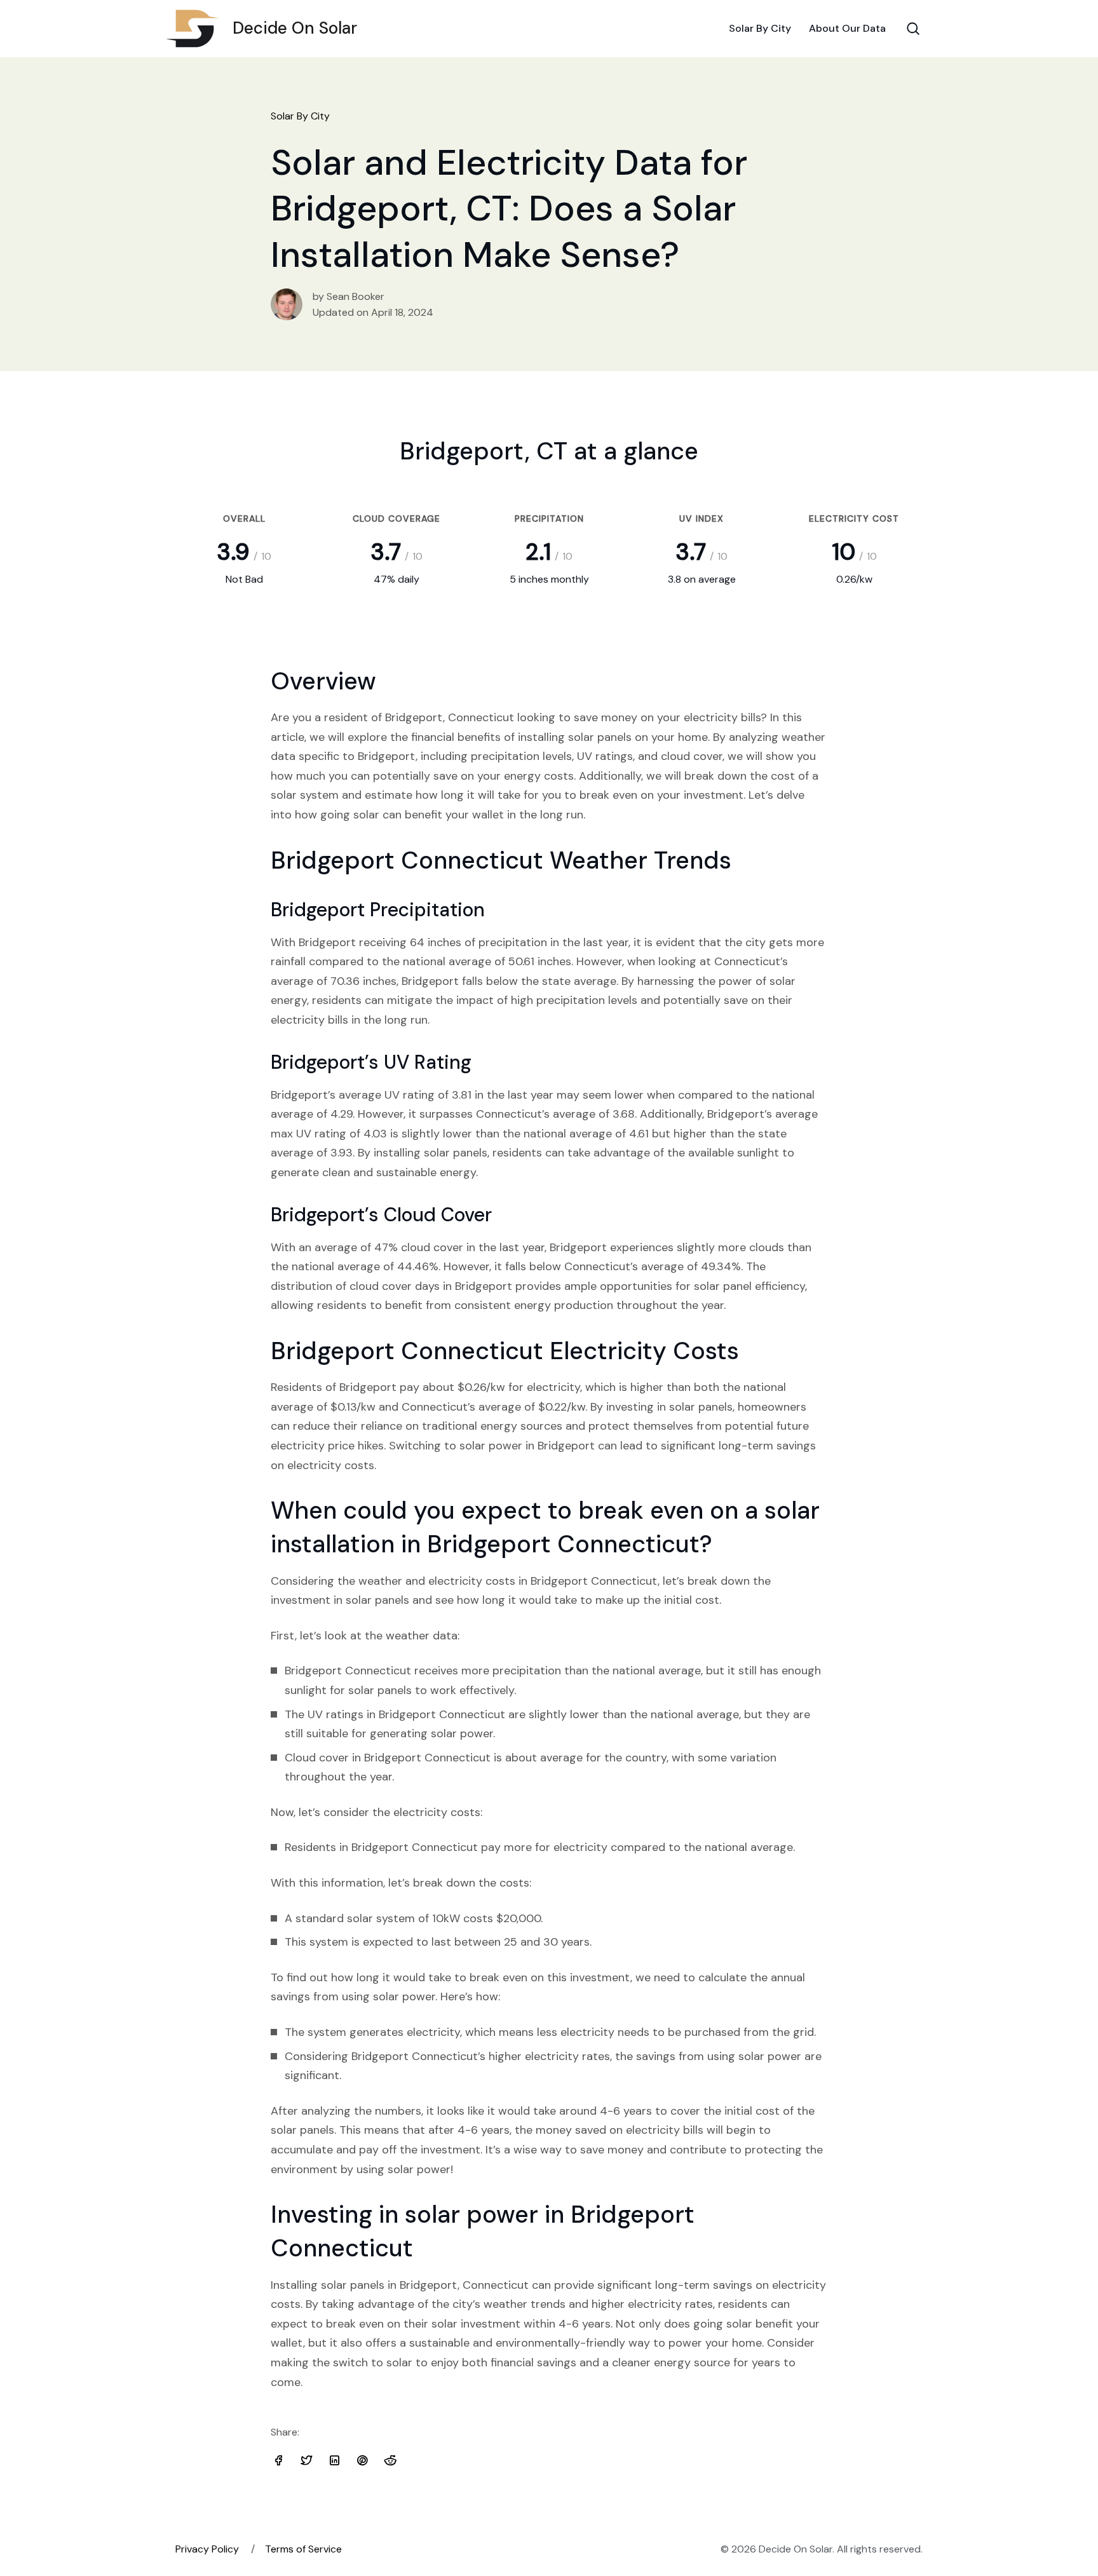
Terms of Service (303, 2549)
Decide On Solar (295, 28)
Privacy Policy (207, 2549)
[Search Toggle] (913, 29)
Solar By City (760, 28)
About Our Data (847, 28)
